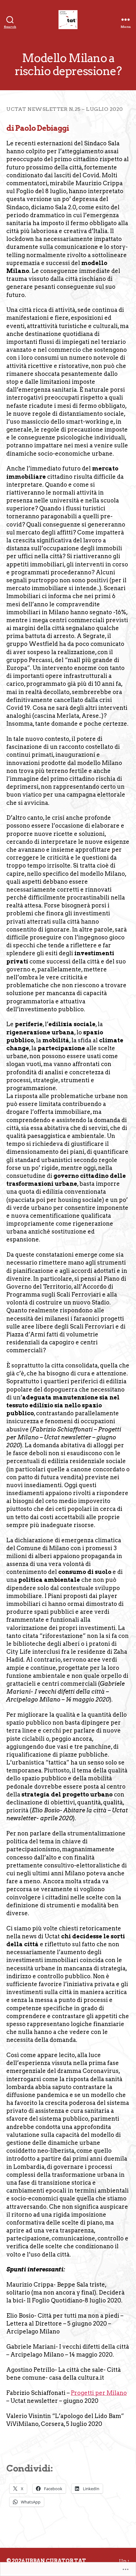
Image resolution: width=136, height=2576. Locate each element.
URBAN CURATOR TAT (56, 2561)
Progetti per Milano (99, 2393)
